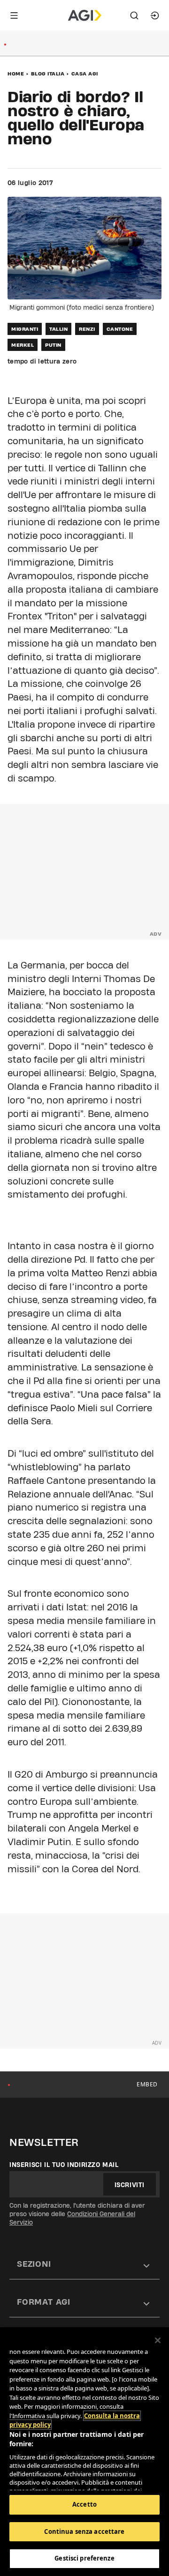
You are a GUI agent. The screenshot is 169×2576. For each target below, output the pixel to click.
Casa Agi (85, 74)
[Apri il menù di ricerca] (134, 15)
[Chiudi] (158, 2340)
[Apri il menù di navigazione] (14, 15)
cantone (120, 329)
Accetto (84, 2504)
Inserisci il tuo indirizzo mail (64, 2165)
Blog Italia (48, 74)
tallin (58, 329)
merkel (23, 345)
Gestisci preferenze (84, 2558)
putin (53, 345)
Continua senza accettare (84, 2531)
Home (16, 74)
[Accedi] (155, 15)
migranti (25, 329)
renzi (87, 329)
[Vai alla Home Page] (85, 15)
